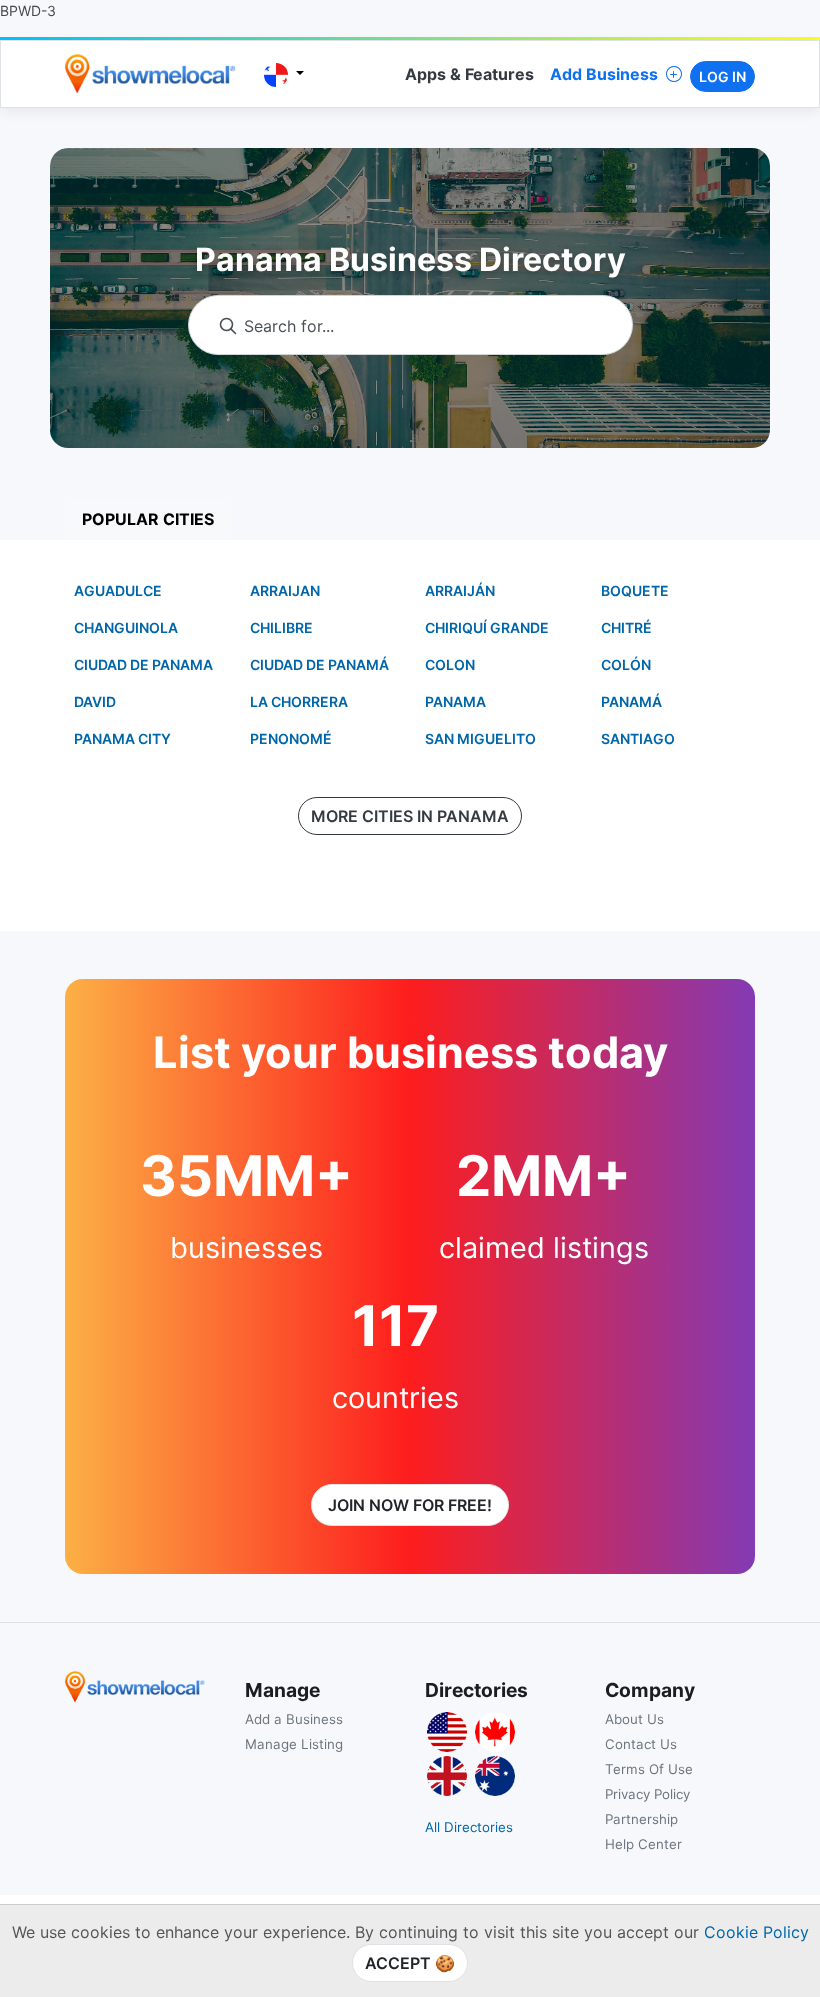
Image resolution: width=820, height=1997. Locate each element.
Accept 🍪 (410, 1963)
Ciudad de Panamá (319, 664)
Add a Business (294, 1719)
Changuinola (126, 627)
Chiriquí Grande (487, 627)
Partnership (641, 1819)
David (95, 701)
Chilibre (281, 627)
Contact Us (641, 1744)
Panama (455, 701)
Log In (722, 76)
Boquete (635, 590)
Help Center (643, 1844)
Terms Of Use (649, 1769)
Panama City (122, 738)
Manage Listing (294, 1744)
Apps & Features (469, 74)
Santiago (638, 738)
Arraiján (460, 590)
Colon (450, 664)
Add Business (604, 74)
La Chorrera (299, 701)
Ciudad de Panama (143, 664)
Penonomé (291, 738)
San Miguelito (480, 738)
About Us (634, 1719)
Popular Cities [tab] (148, 519)
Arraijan (285, 590)
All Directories (469, 1827)
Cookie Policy (756, 1932)
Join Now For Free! (410, 1505)
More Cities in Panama (410, 816)
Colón (626, 664)
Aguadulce (118, 590)
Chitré (626, 627)
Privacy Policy (647, 1794)
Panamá (631, 701)
